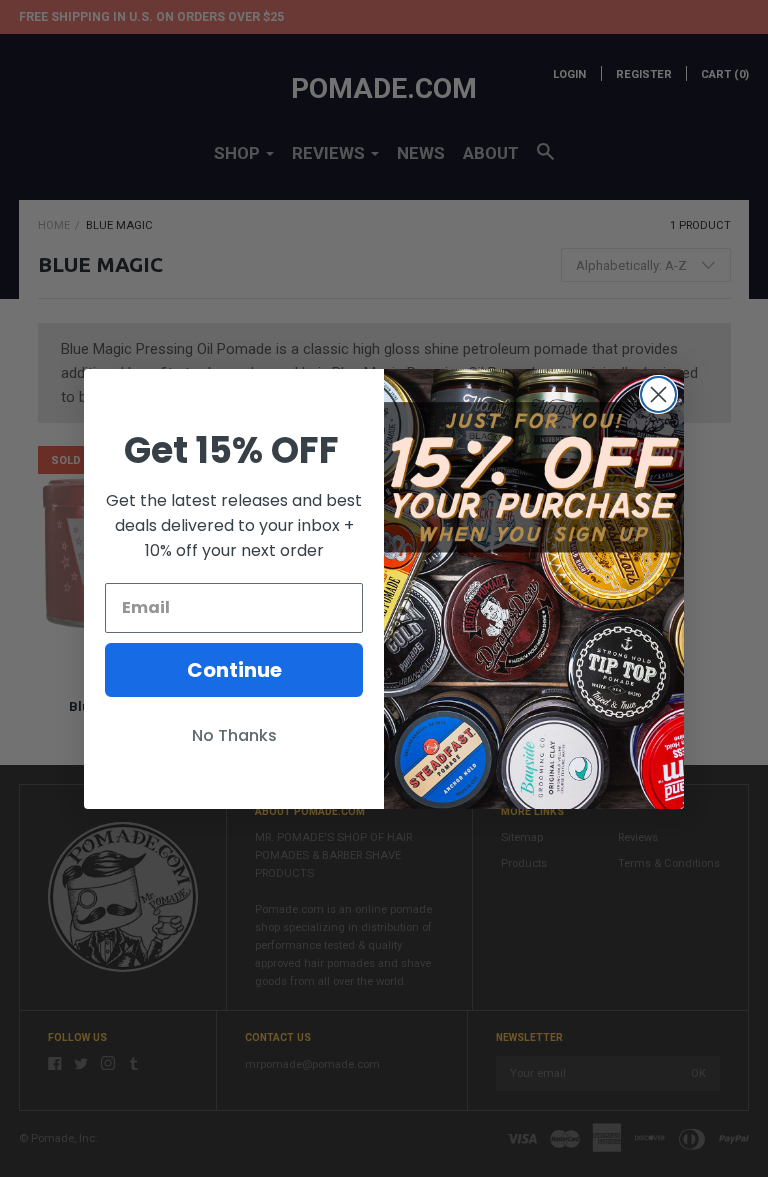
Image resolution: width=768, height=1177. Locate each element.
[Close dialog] (658, 394)
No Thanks (234, 735)
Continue (234, 670)
